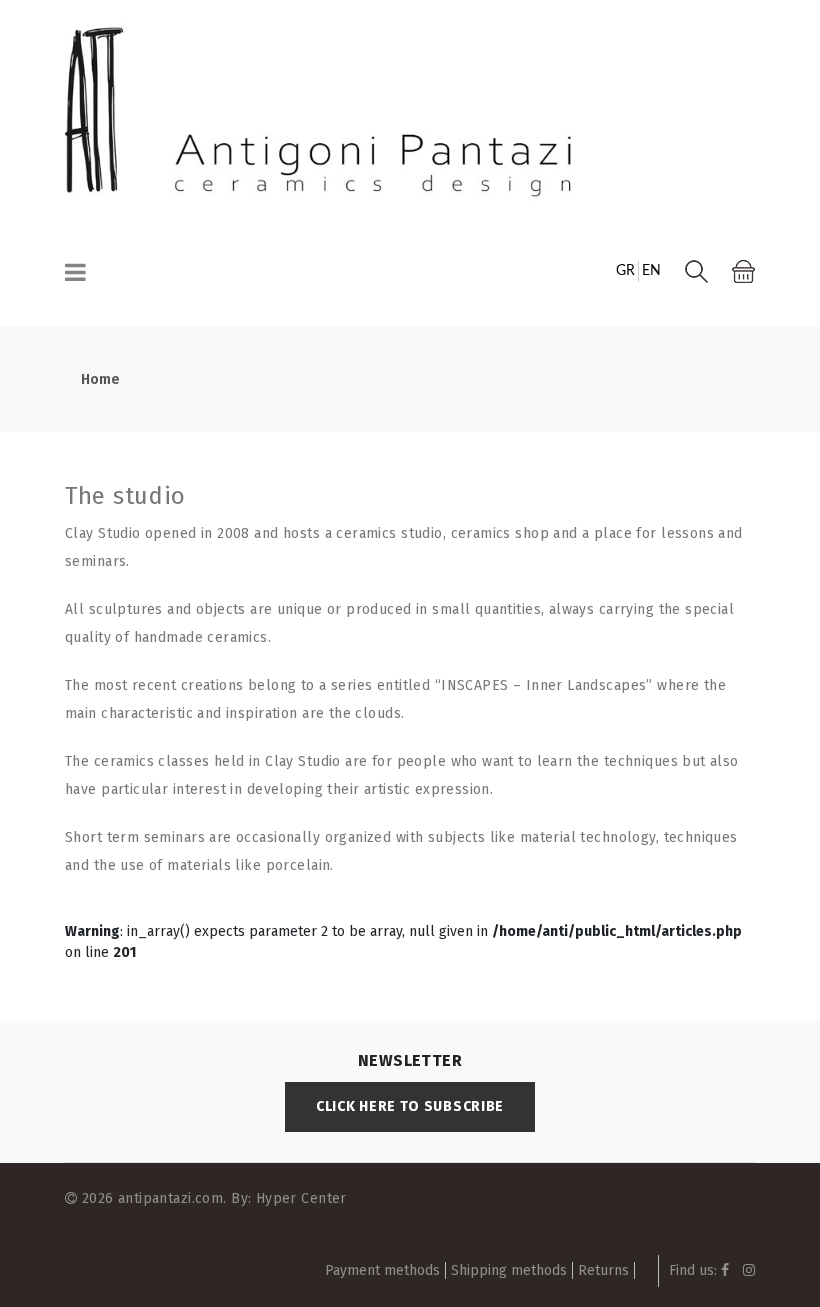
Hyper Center (301, 1198)
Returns (603, 1270)
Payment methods (382, 1270)
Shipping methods (509, 1270)
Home (100, 379)
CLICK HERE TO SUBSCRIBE (410, 1106)
